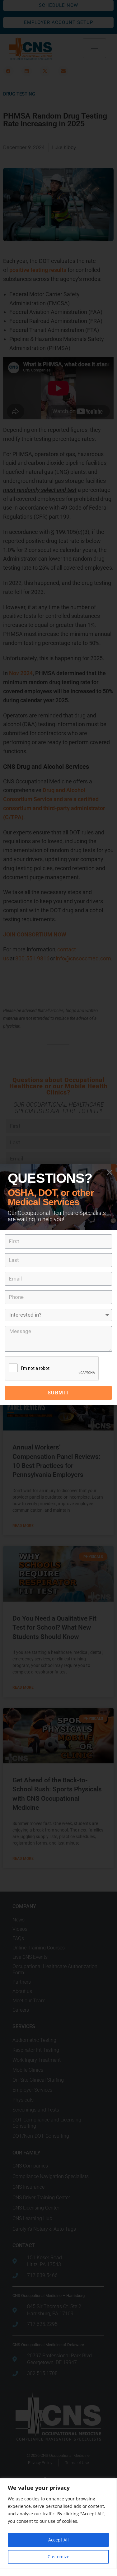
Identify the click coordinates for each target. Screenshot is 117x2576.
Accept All (58, 2540)
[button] (110, 1172)
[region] (58, 2524)
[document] (58, 1284)
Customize (58, 2557)
